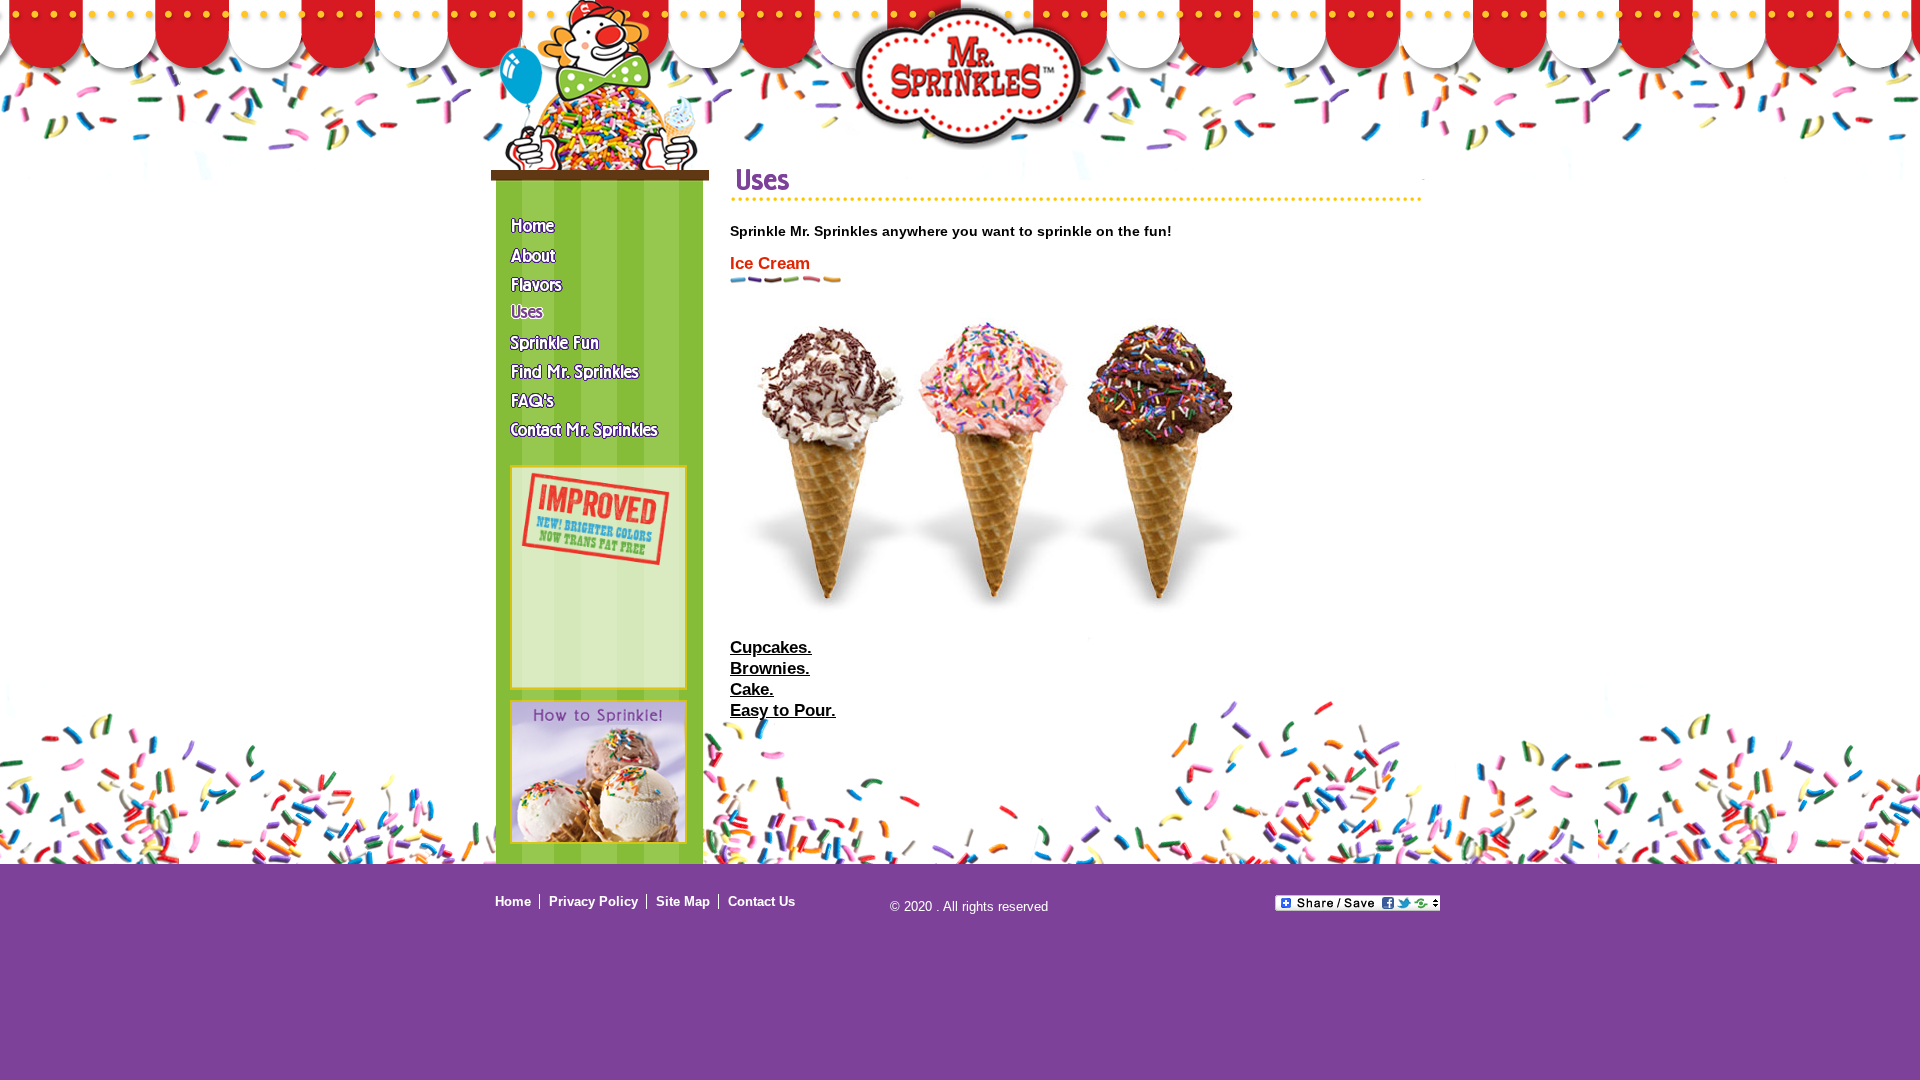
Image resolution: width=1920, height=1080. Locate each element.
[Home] (966, 75)
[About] (602, 253)
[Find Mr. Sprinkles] (602, 369)
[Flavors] (602, 282)
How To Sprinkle (598, 772)
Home (513, 901)
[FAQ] (602, 398)
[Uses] (602, 311)
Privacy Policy (593, 901)
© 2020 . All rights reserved (969, 906)
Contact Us (761, 901)
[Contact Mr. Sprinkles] (602, 427)
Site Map (683, 901)
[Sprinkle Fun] (602, 340)
